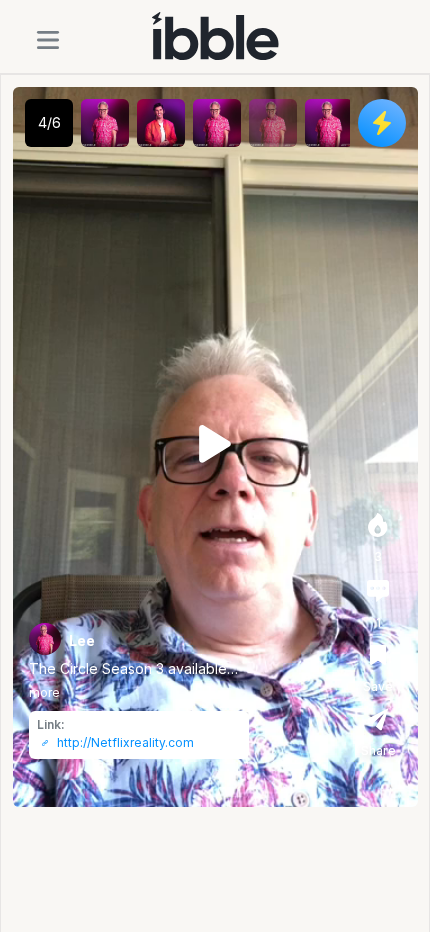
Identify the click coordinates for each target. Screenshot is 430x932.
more (44, 692)
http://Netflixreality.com (125, 742)
